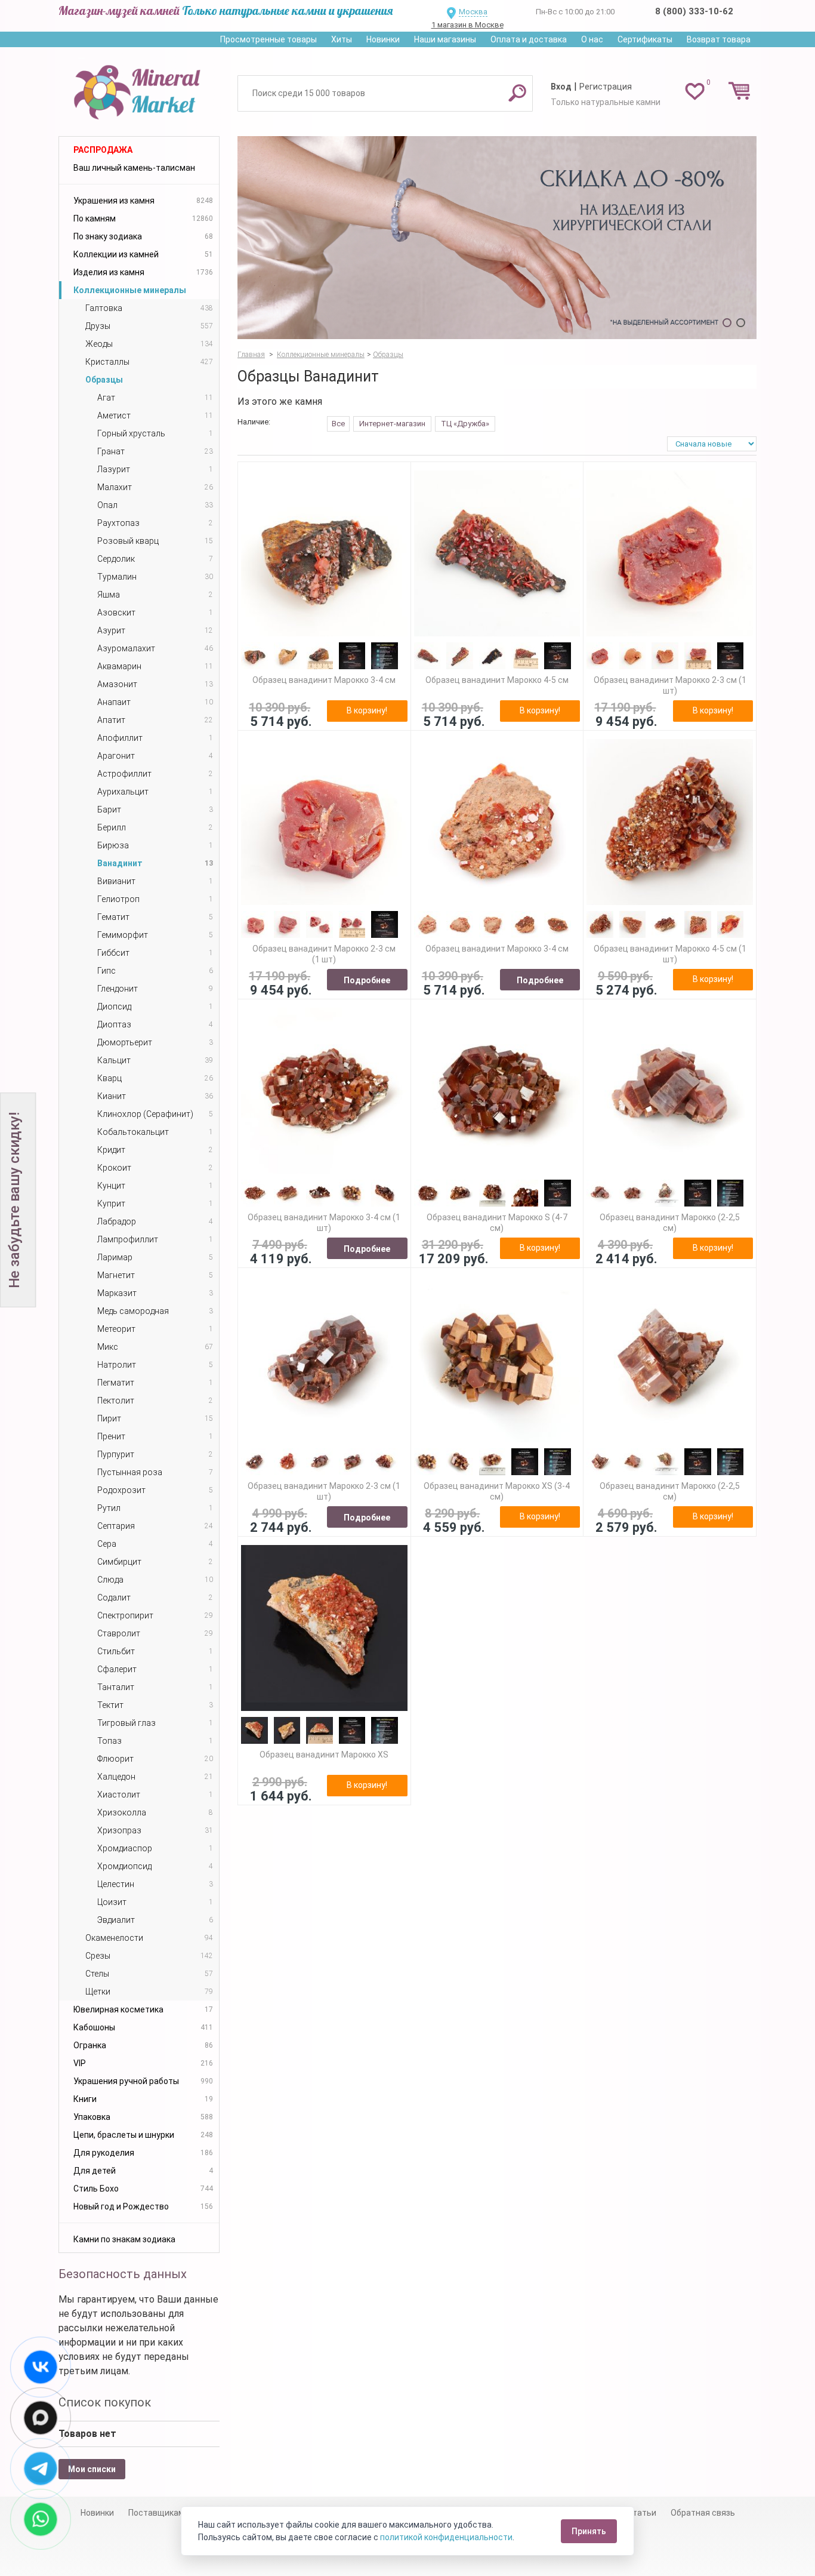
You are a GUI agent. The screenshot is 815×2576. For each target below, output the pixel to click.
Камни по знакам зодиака (124, 2239)
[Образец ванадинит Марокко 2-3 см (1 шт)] (670, 554)
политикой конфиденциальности (446, 2537)
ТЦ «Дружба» (465, 424)
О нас (592, 39)
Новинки (383, 39)
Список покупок (105, 2402)
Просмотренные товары (268, 39)
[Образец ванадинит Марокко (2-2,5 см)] (670, 1091)
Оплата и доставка (529, 39)
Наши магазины (445, 39)
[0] (695, 91)
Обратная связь (703, 2513)
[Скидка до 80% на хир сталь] (497, 238)
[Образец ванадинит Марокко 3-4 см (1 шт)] (324, 1091)
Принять (589, 2531)
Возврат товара (719, 39)
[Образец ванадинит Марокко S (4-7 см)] (497, 1091)
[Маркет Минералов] (139, 89)
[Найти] (517, 93)
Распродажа (103, 150)
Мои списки (92, 2469)
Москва (473, 12)
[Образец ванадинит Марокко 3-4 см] (324, 554)
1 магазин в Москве (467, 25)
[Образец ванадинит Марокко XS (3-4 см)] (497, 1360)
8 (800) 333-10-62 (694, 11)
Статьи (642, 2513)
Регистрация (606, 87)
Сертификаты (645, 39)
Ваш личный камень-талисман (134, 168)
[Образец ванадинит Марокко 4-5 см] (497, 554)
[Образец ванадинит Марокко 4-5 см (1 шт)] (670, 822)
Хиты (342, 39)
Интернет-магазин (392, 424)
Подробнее (367, 980)
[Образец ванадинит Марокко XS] (324, 1628)
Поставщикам (156, 2513)
